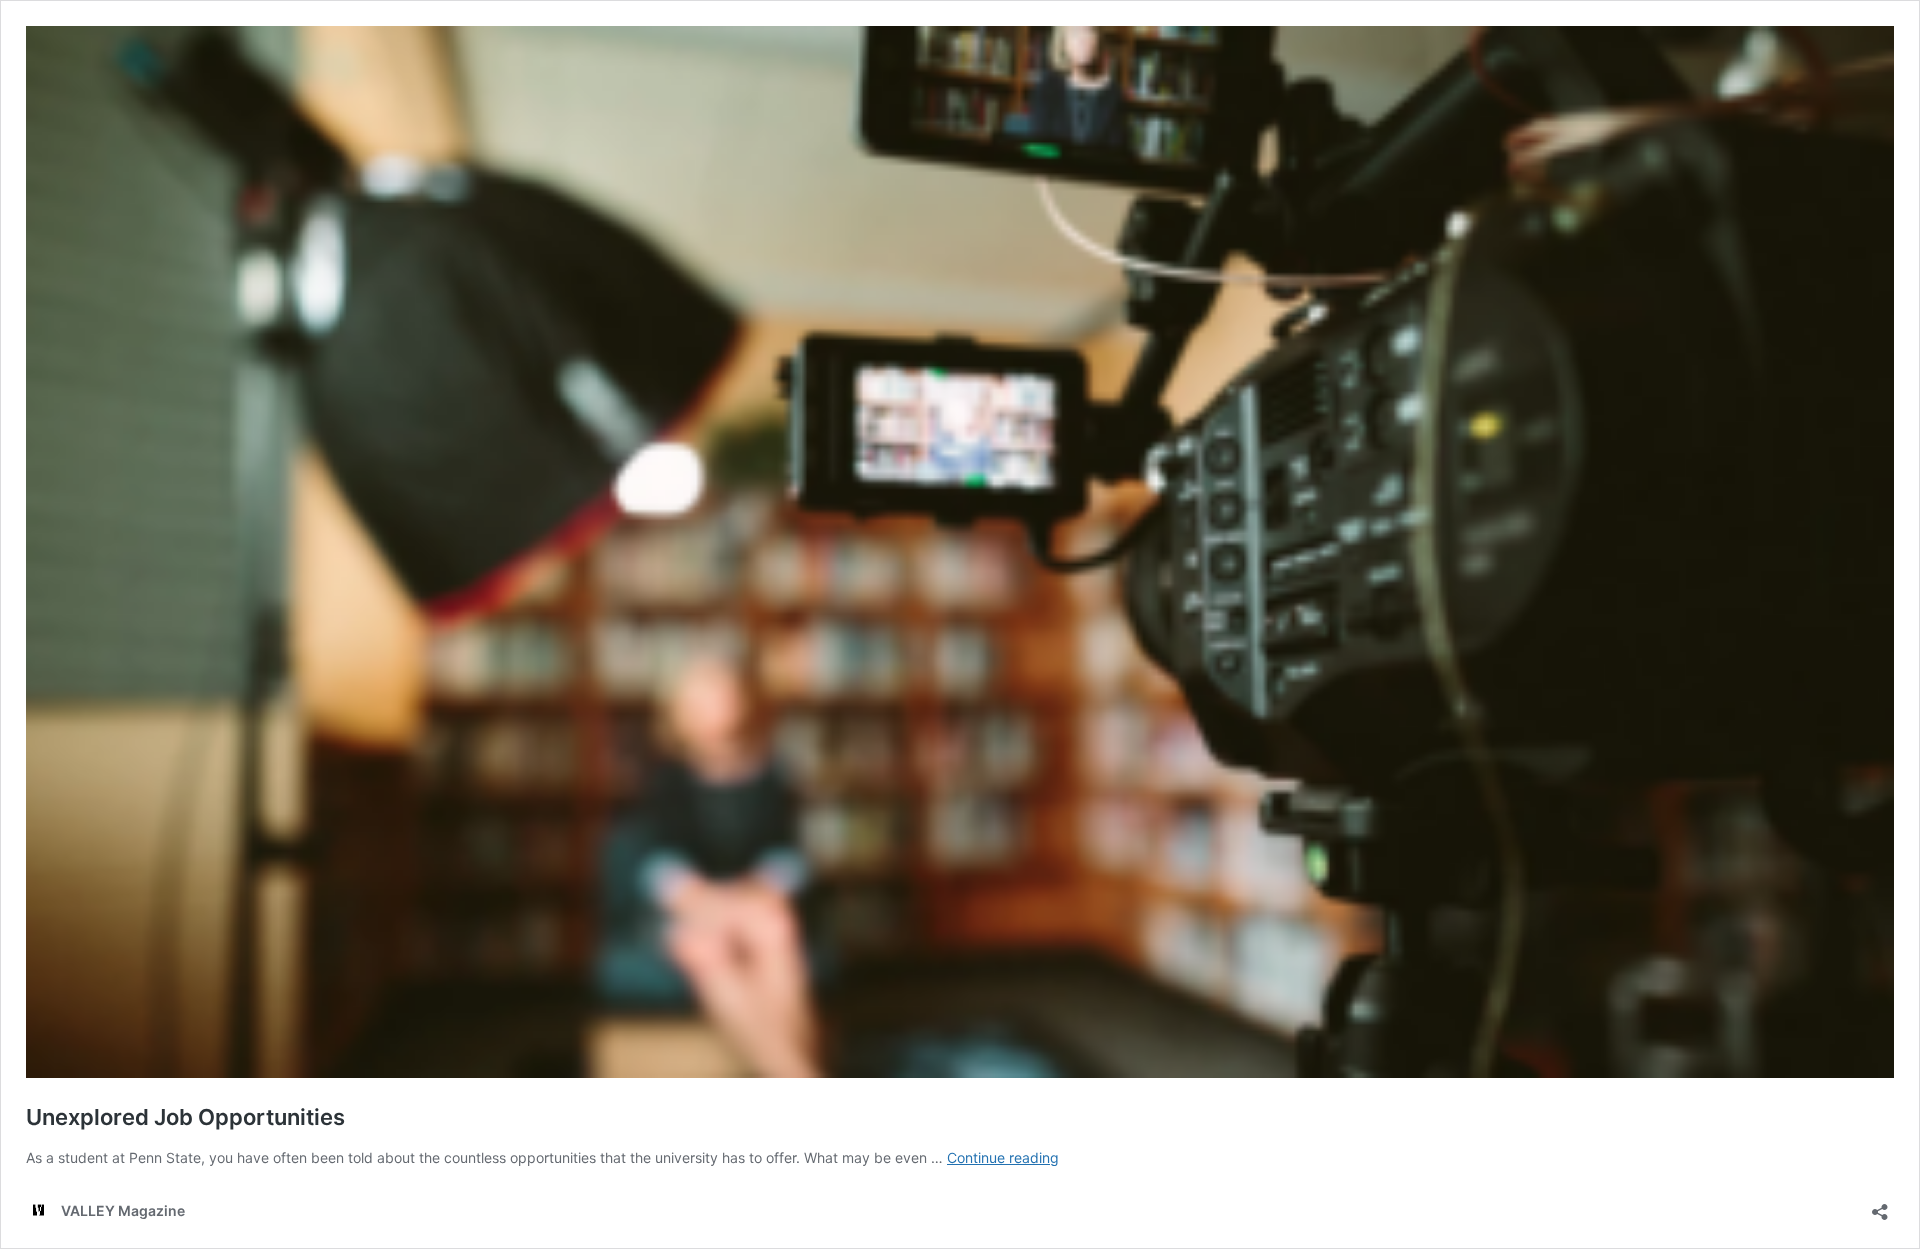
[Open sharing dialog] (1880, 1205)
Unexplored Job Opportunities (185, 1117)
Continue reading (1003, 1157)
